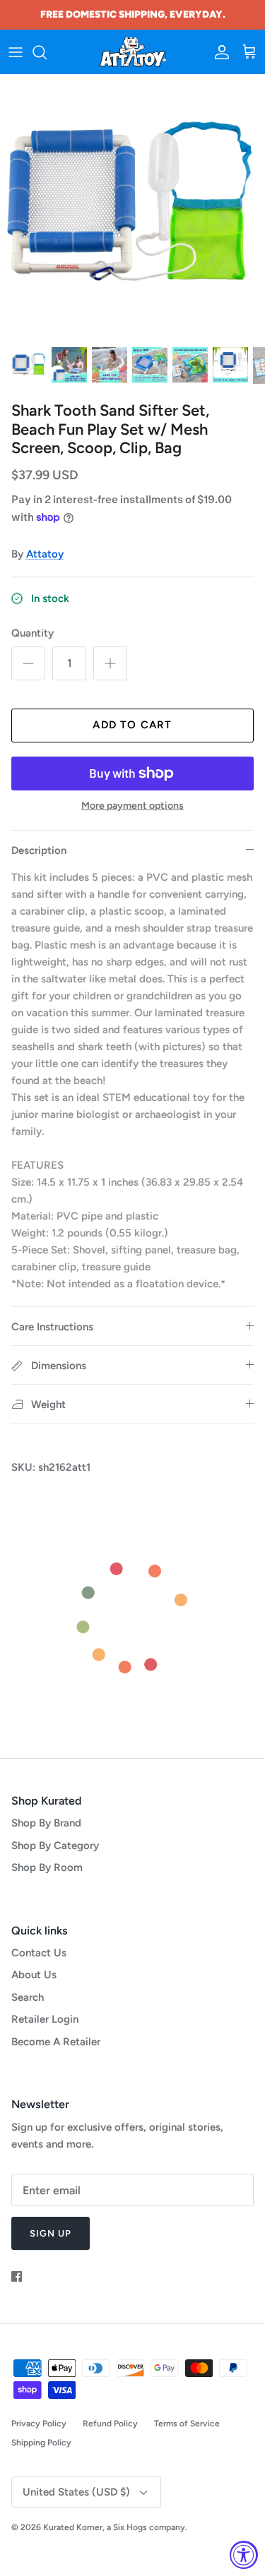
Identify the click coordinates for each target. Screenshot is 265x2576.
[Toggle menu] (16, 52)
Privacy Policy (39, 2424)
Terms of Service (187, 2424)
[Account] (218, 52)
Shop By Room (47, 1867)
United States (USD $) (76, 2492)
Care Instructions (52, 1327)
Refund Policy (110, 2424)
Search (28, 1997)
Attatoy (45, 554)
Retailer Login (45, 2019)
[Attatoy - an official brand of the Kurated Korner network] (133, 52)
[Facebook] (17, 2276)
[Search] (47, 52)
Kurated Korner (73, 2527)
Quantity (33, 633)
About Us (34, 1975)
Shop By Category (55, 1846)
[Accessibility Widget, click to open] (244, 2555)
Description (39, 850)
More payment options (132, 806)
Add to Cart (132, 725)
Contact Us (39, 1953)
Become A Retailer (56, 2042)
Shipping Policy (41, 2443)
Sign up (51, 2233)
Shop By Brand (46, 1823)
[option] (132, 206)
